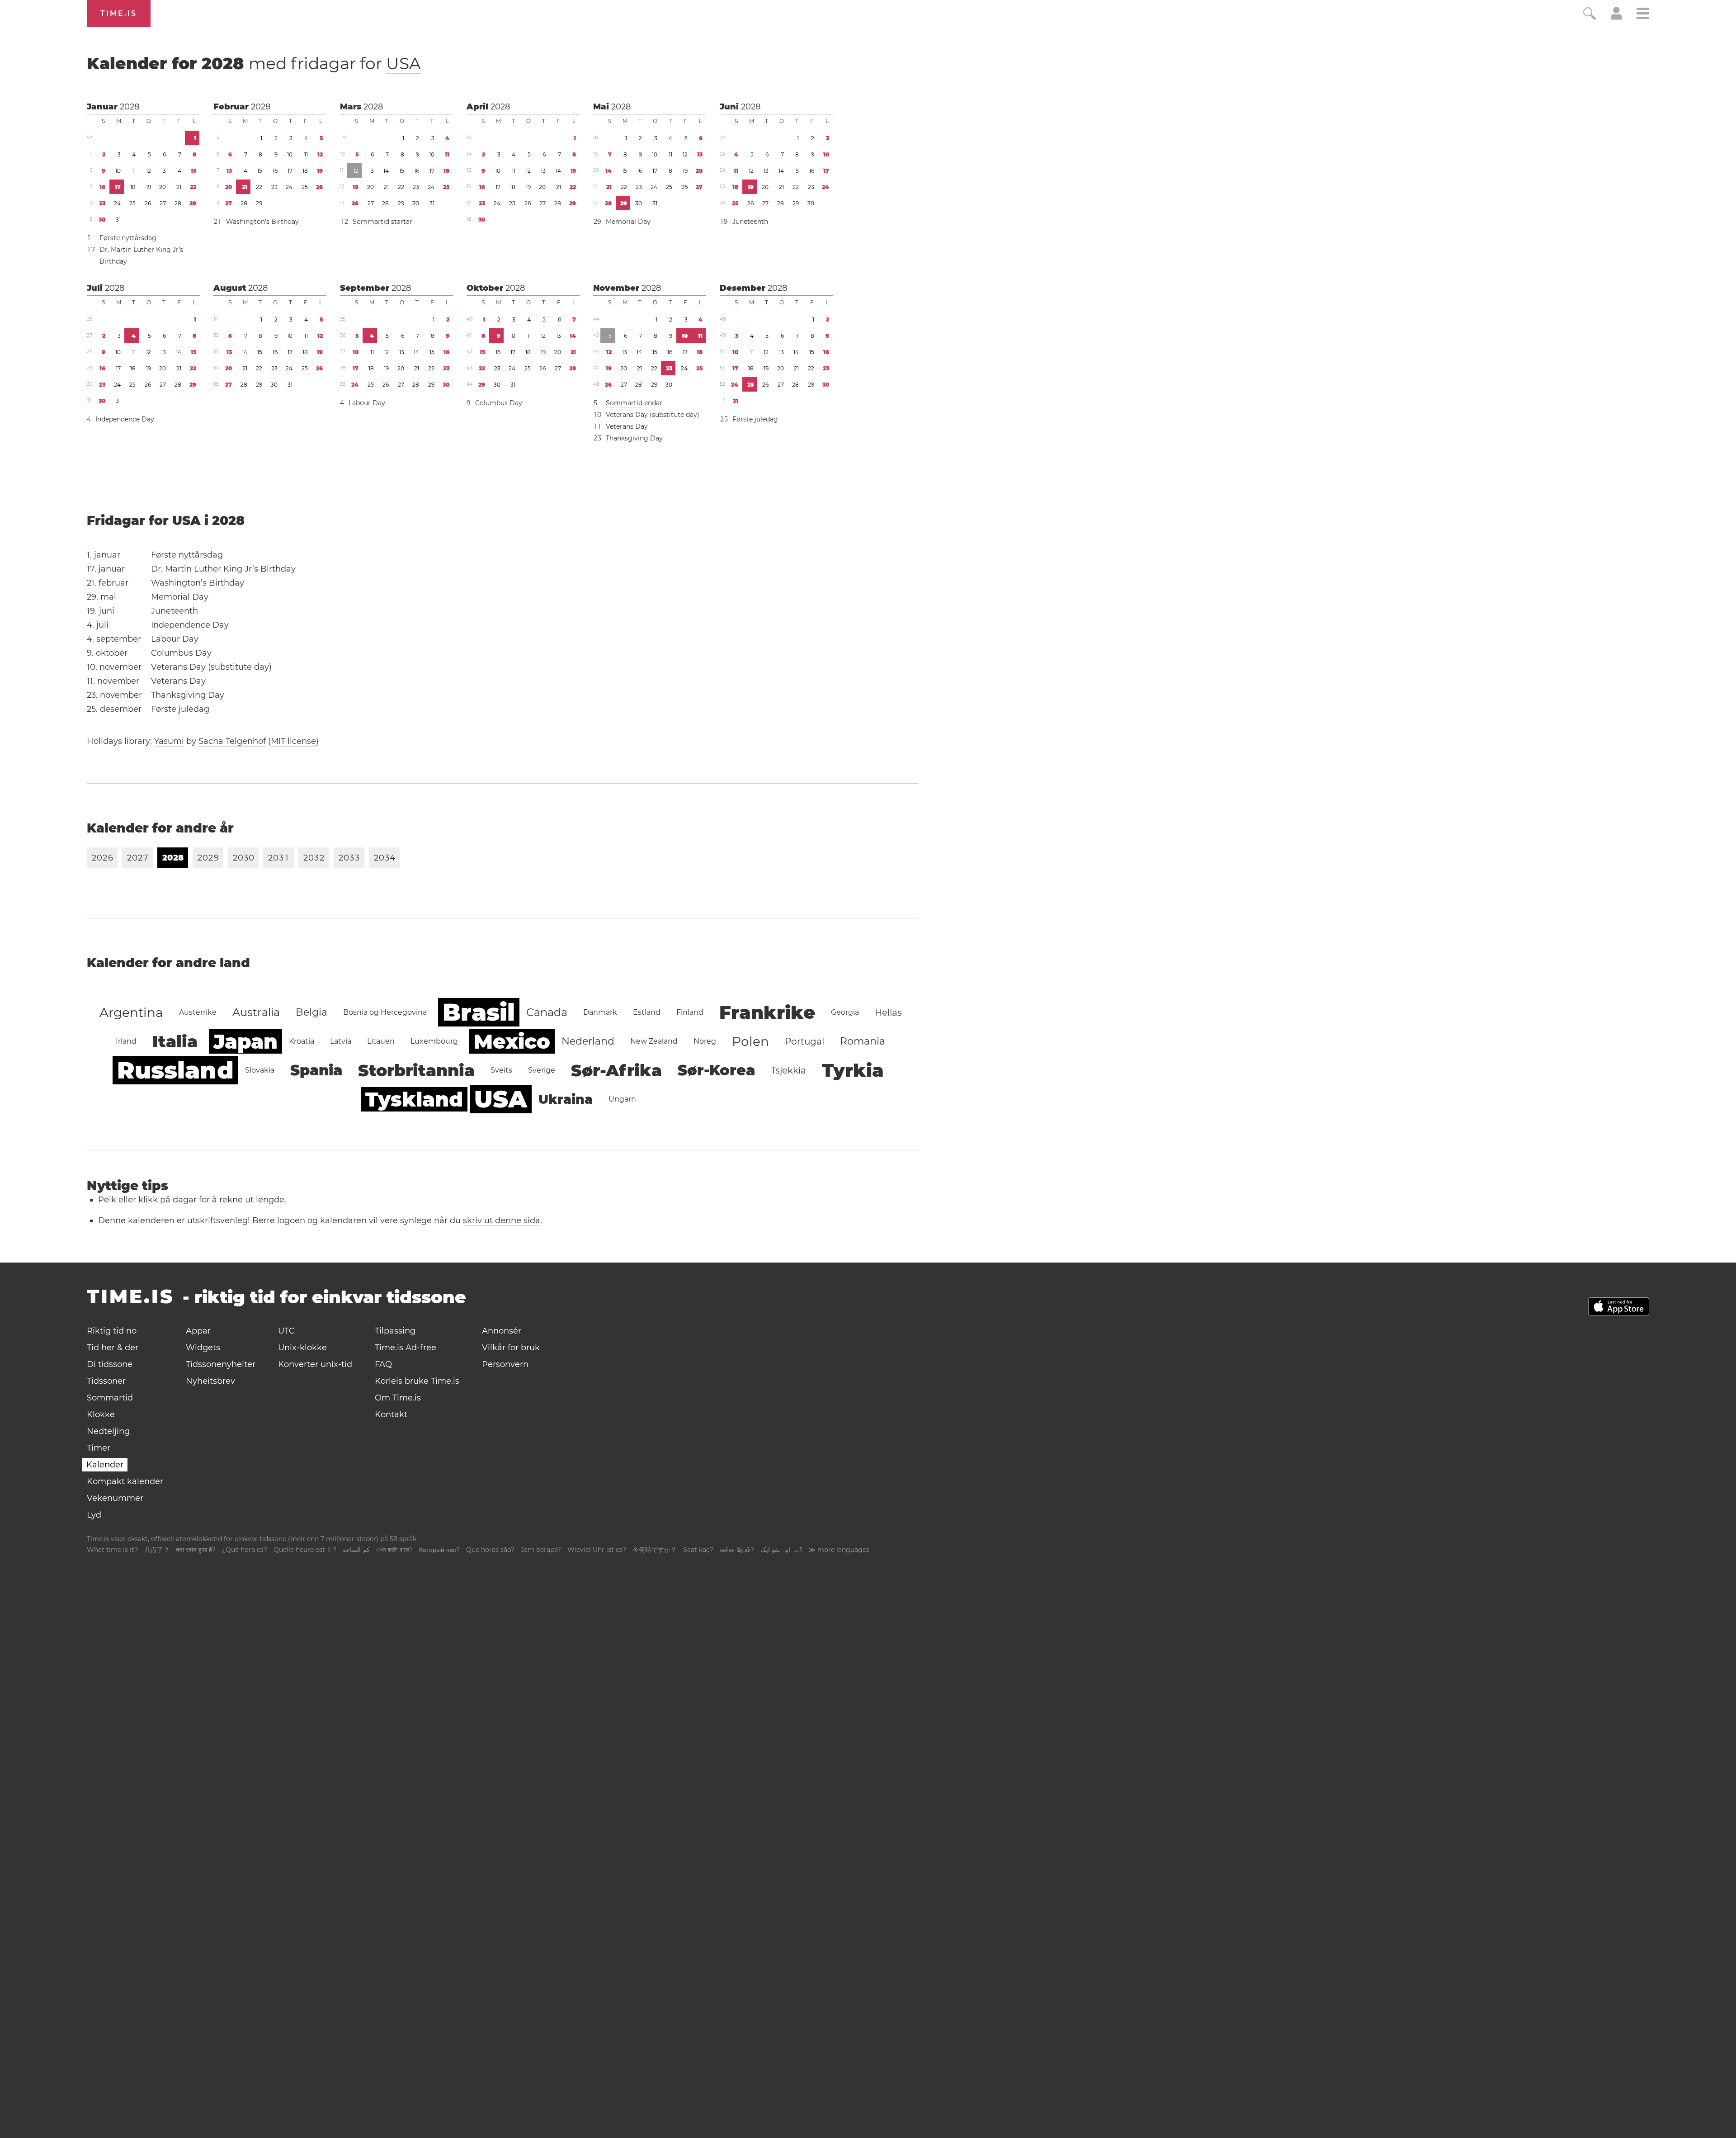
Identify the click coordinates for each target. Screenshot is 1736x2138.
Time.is (119, 13)
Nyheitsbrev (210, 1381)
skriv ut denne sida (502, 1220)
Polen (750, 1041)
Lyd (94, 1515)
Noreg (705, 1041)
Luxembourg (434, 1041)
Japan (245, 1041)
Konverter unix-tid (315, 1364)
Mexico (512, 1041)
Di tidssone (110, 1364)
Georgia (845, 1012)
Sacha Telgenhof (232, 741)
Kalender (105, 1465)
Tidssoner (106, 1381)
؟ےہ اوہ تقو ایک (781, 1550)
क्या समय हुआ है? (196, 1550)
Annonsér (502, 1331)
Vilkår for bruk (511, 1348)
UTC (286, 1331)
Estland (647, 1012)
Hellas (888, 1012)
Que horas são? (490, 1550)
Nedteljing (108, 1431)
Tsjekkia (788, 1070)
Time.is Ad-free (406, 1348)
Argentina (131, 1012)
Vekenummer (115, 1498)
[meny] (1643, 15)
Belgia (311, 1012)
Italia (175, 1041)
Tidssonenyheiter (221, 1364)
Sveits (501, 1070)
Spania (316, 1070)
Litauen (381, 1041)
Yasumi (169, 741)
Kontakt (391, 1414)
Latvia (341, 1041)
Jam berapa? (541, 1550)
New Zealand (654, 1041)
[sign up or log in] (1616, 17)
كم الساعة (356, 1550)
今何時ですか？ (655, 1550)
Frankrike (767, 1012)
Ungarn (622, 1099)
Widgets (203, 1348)
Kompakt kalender (125, 1481)
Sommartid (371, 222)
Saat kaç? (698, 1550)
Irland (126, 1041)
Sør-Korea (716, 1070)
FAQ (383, 1364)
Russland (175, 1070)
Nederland (588, 1041)
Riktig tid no (112, 1331)
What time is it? (112, 1550)
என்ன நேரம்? (737, 1550)
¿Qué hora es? (245, 1550)
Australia (256, 1012)
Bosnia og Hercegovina (385, 1012)
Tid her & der (113, 1348)
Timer (99, 1448)
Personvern (505, 1364)
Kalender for (254, 63)
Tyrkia (853, 1070)
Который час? (439, 1550)
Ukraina (566, 1099)
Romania (863, 1041)
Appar (198, 1331)
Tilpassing (395, 1331)
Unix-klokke (302, 1348)
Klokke (101, 1414)
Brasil (479, 1012)
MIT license (293, 741)
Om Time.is (398, 1398)
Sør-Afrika (616, 1070)
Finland (690, 1012)
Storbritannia (416, 1070)
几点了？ (157, 1550)
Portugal (804, 1041)
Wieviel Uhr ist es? (597, 1550)
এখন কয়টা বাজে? (394, 1550)
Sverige (542, 1070)
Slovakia (260, 1070)
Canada (547, 1012)
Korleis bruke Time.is (417, 1381)
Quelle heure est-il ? (305, 1550)
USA (403, 63)
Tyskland (414, 1099)
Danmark (600, 1012)
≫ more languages (839, 1550)
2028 (130, 107)
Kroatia (302, 1041)
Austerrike (198, 1012)
